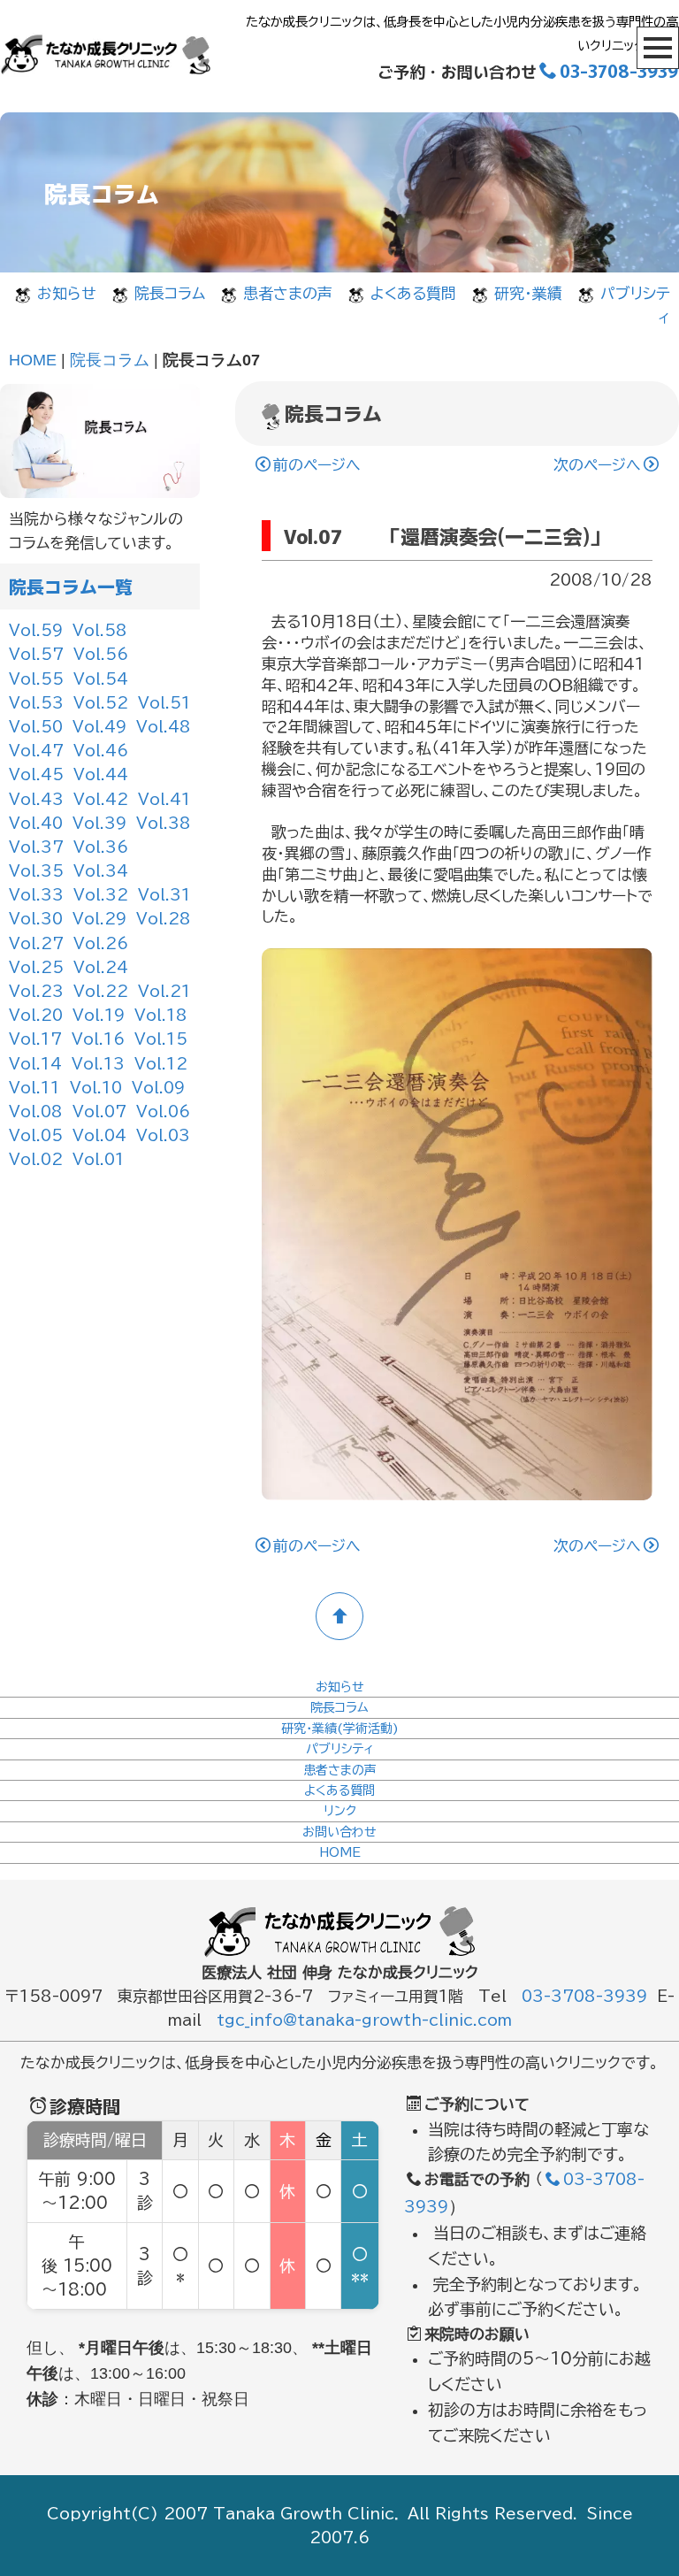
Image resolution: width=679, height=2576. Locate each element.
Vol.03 (163, 1135)
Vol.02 (36, 1159)
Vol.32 (101, 895)
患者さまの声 (288, 293)
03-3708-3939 (619, 70)
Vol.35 (36, 871)
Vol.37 (36, 847)
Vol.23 (36, 991)
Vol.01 (99, 1159)
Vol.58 (100, 630)
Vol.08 (36, 1112)
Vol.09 (158, 1088)
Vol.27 (36, 943)
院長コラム (170, 293)
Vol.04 (99, 1135)
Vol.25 (36, 967)
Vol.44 (101, 774)
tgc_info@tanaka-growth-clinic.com (364, 2020)
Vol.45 (36, 774)
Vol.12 (161, 1064)
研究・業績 (528, 293)
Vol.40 (36, 823)
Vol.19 (99, 1015)
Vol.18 (161, 1015)
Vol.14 (35, 1064)
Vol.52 (101, 703)
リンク (340, 1811)
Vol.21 (164, 991)
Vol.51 (164, 703)
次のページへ (597, 465)
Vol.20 (36, 1015)
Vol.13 (98, 1064)
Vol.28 (164, 919)
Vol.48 (164, 727)
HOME (33, 360)
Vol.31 (164, 895)
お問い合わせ (339, 1832)
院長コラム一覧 (71, 586)
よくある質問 (413, 293)
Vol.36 (101, 847)
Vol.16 (98, 1039)
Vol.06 (163, 1112)
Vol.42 (101, 799)
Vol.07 (99, 1112)
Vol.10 (96, 1088)
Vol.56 (101, 654)
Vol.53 (36, 703)
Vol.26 (101, 943)
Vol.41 (164, 799)
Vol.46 (101, 751)
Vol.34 (101, 871)
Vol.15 (161, 1039)
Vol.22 (101, 991)
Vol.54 (101, 679)
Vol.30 (36, 919)
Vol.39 (99, 823)
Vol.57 (36, 654)
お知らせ (67, 293)
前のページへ (317, 465)
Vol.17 (35, 1039)
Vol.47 (36, 751)
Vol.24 (101, 967)
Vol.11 (34, 1088)
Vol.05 (36, 1135)
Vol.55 (36, 679)
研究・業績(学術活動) (340, 1729)
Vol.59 (36, 630)
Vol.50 (36, 727)
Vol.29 (99, 919)
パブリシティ (340, 1749)
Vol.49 (99, 727)
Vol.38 (164, 823)
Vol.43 (36, 799)
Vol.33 (36, 895)
